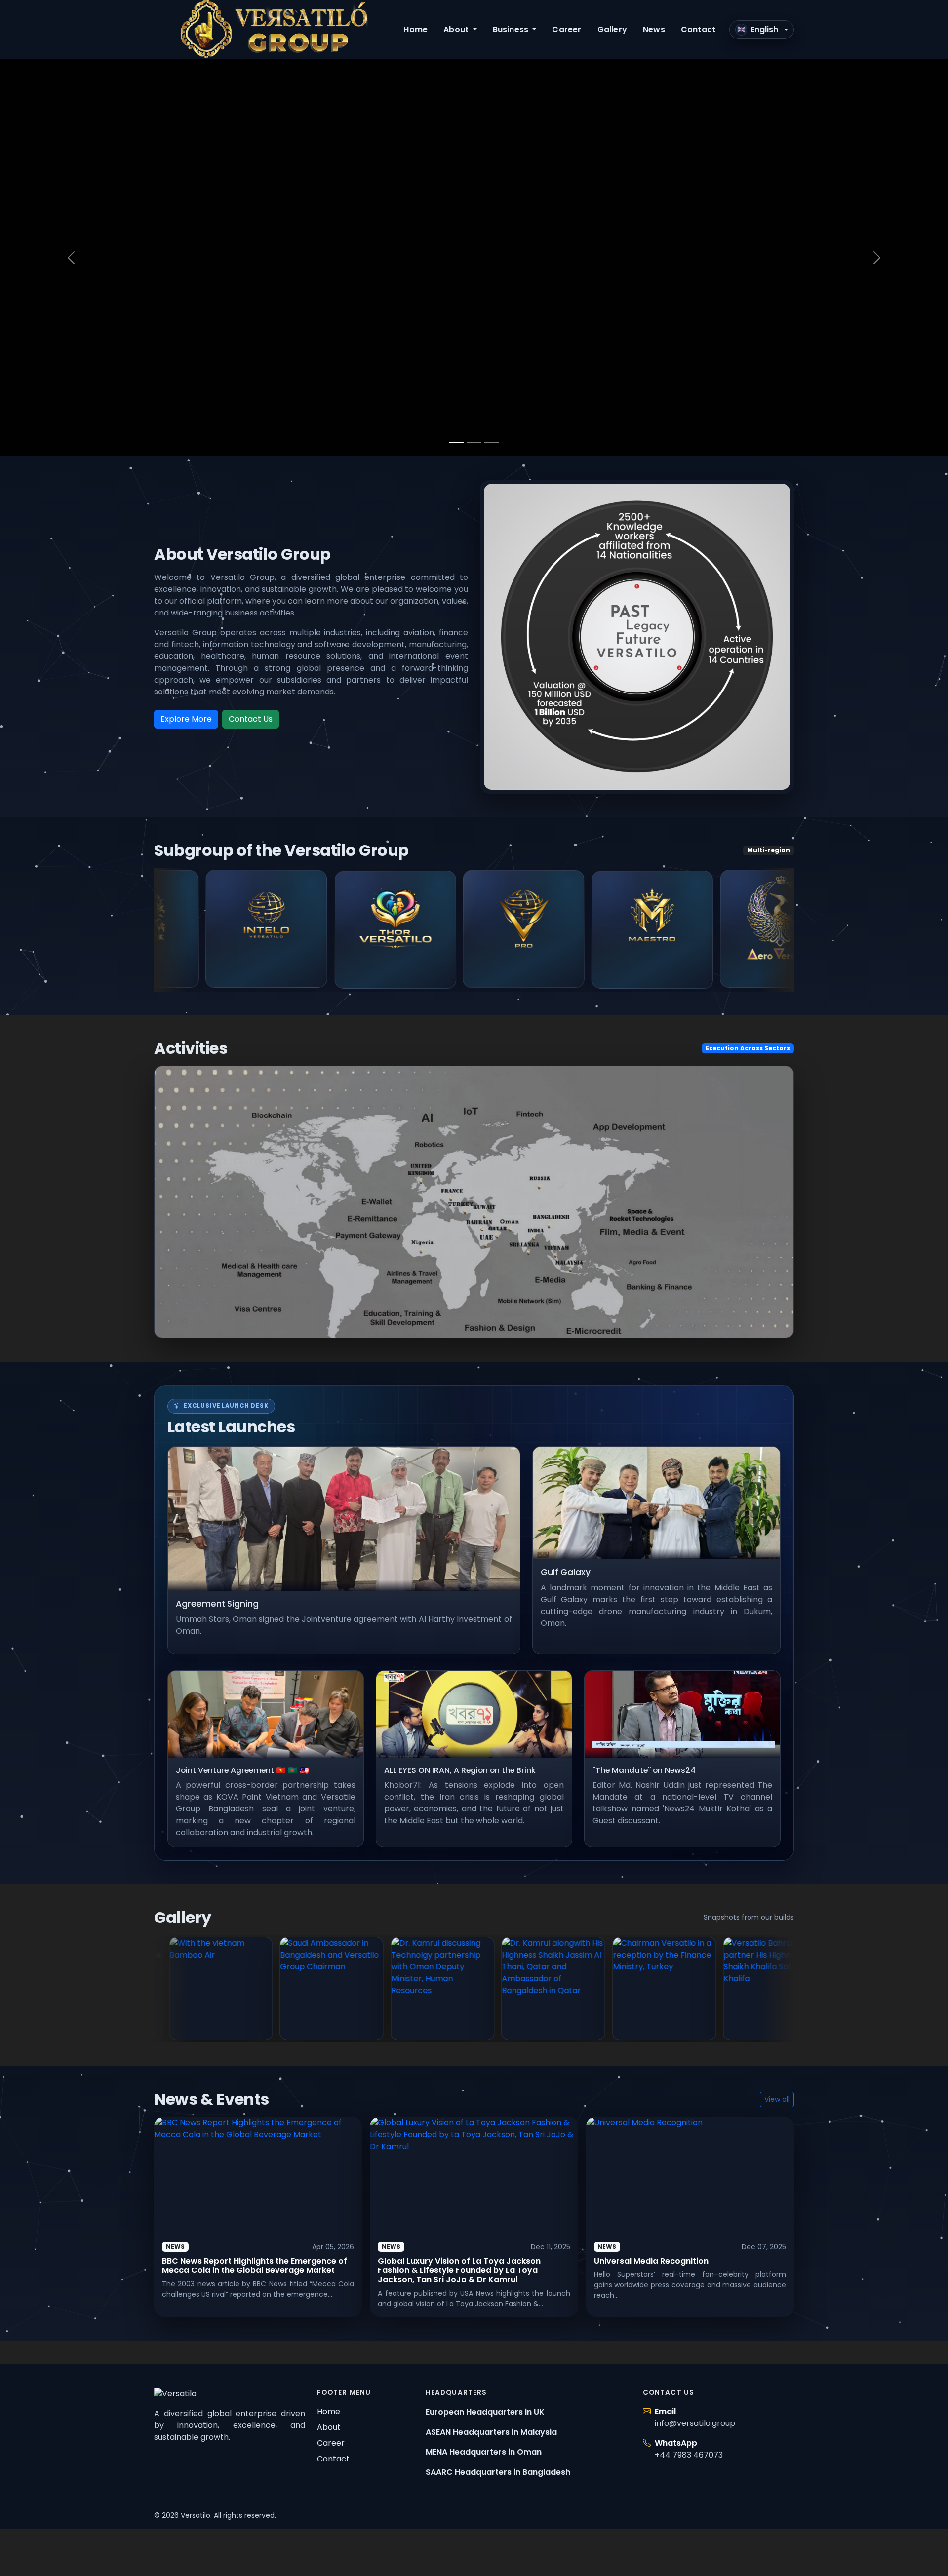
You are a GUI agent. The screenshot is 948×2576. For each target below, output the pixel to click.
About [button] (457, 29)
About (329, 2427)
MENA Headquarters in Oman (484, 2452)
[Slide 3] (492, 442)
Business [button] (512, 29)
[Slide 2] (474, 442)
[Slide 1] (456, 442)
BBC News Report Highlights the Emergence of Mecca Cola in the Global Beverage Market (255, 2266)
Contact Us (251, 719)
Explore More (186, 719)
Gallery (612, 29)
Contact (698, 29)
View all (777, 2099)
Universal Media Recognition (651, 2261)
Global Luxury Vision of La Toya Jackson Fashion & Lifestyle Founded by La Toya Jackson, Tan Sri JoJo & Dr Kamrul (459, 2270)
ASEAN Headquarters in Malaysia (491, 2432)
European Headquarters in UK (485, 2412)
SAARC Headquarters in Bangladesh (498, 2472)
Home (415, 29)
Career (567, 29)
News (654, 29)
